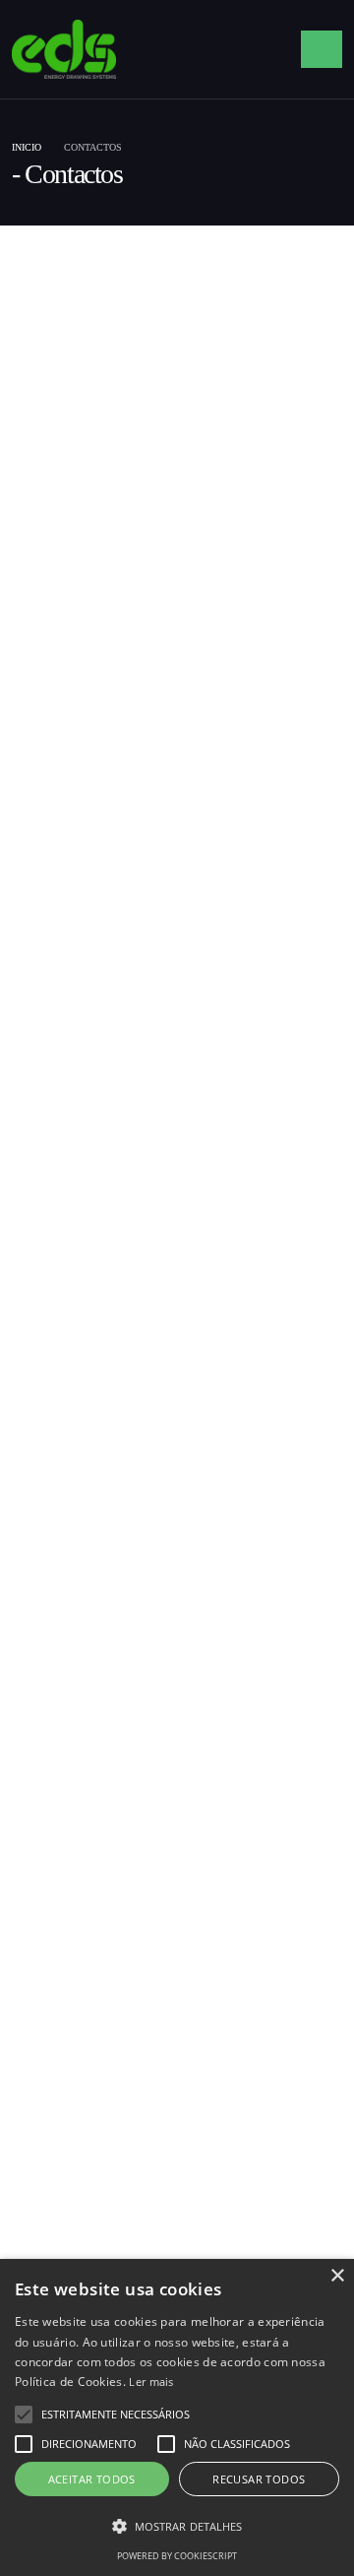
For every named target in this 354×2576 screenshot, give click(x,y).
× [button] (337, 2276)
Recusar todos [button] (259, 2479)
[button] (24, 2415)
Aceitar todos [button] (92, 2479)
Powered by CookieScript (177, 2556)
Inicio (27, 147)
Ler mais (151, 2382)
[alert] (177, 2417)
